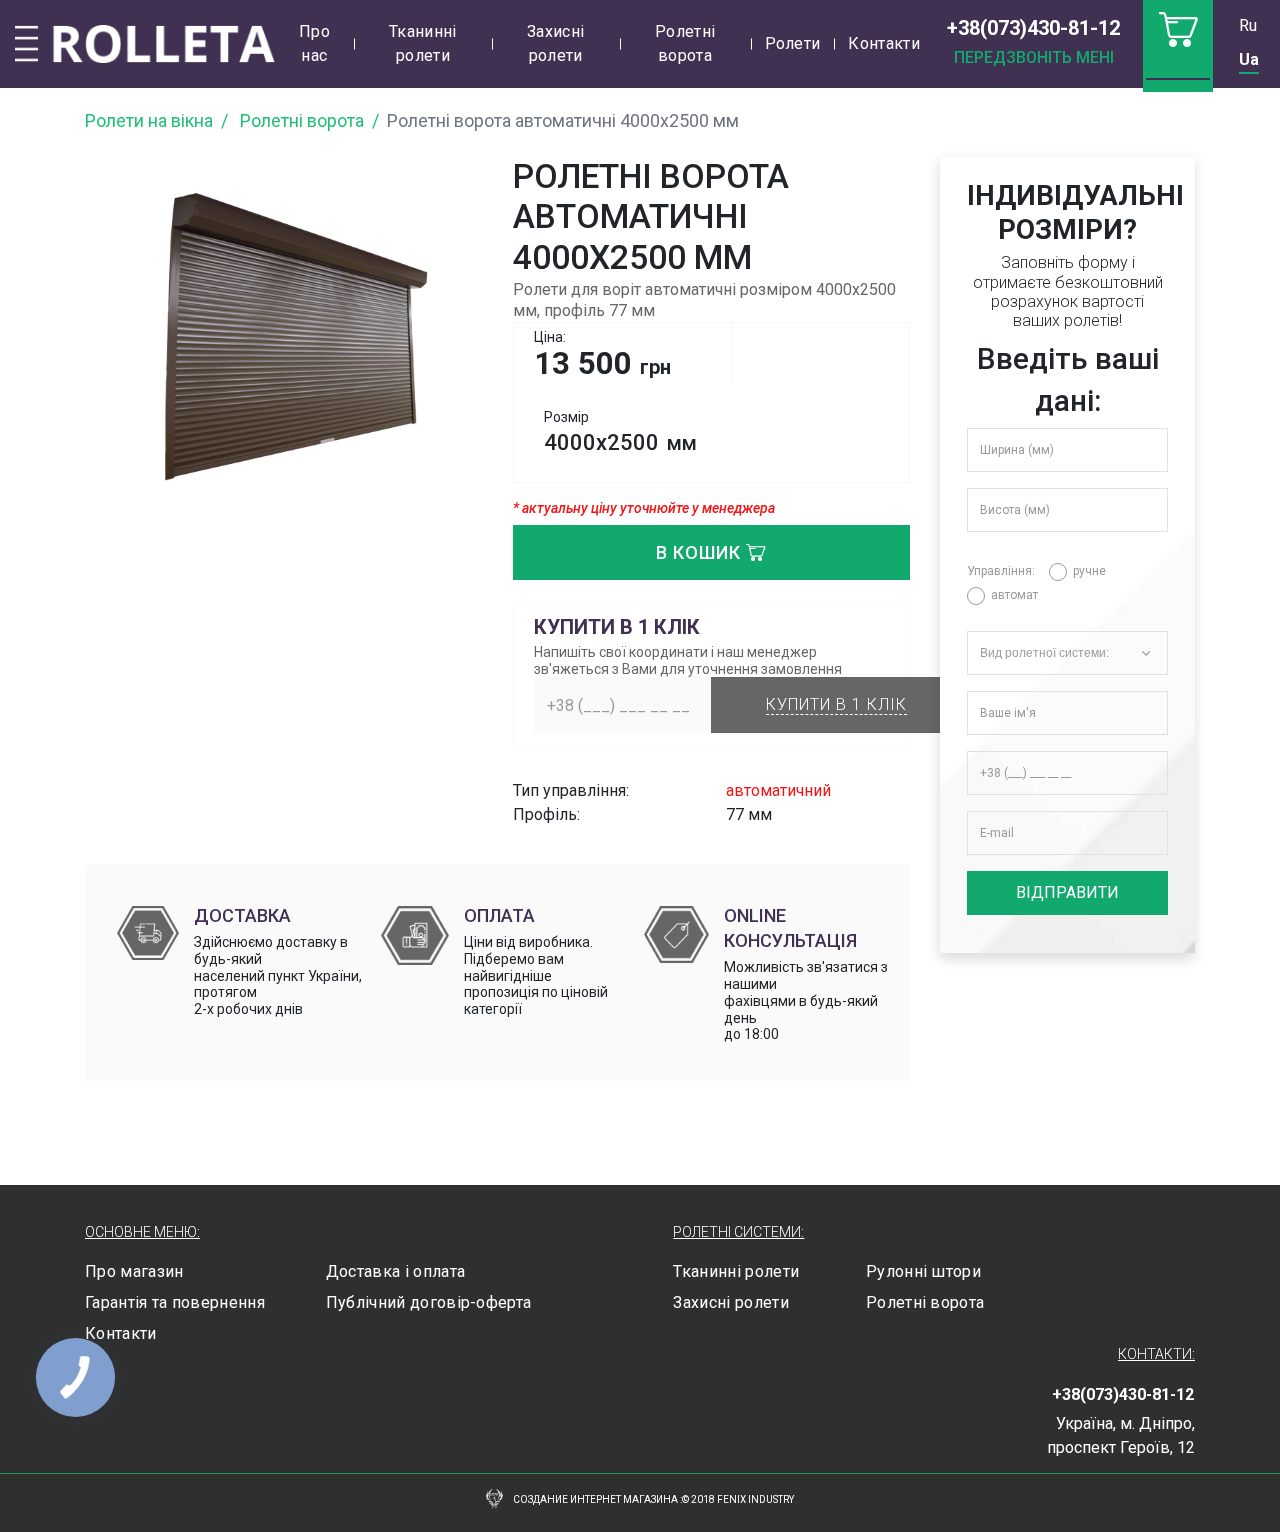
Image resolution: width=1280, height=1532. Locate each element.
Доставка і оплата (395, 1271)
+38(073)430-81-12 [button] (1033, 28)
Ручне (1089, 571)
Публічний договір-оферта (429, 1302)
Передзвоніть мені (1034, 57)
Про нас (314, 43)
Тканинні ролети (423, 43)
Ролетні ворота (685, 43)
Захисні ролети (555, 43)
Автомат (1014, 595)
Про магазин (134, 1271)
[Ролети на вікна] (145, 44)
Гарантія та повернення (175, 1302)
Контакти (884, 43)
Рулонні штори (923, 1271)
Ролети (793, 43)
